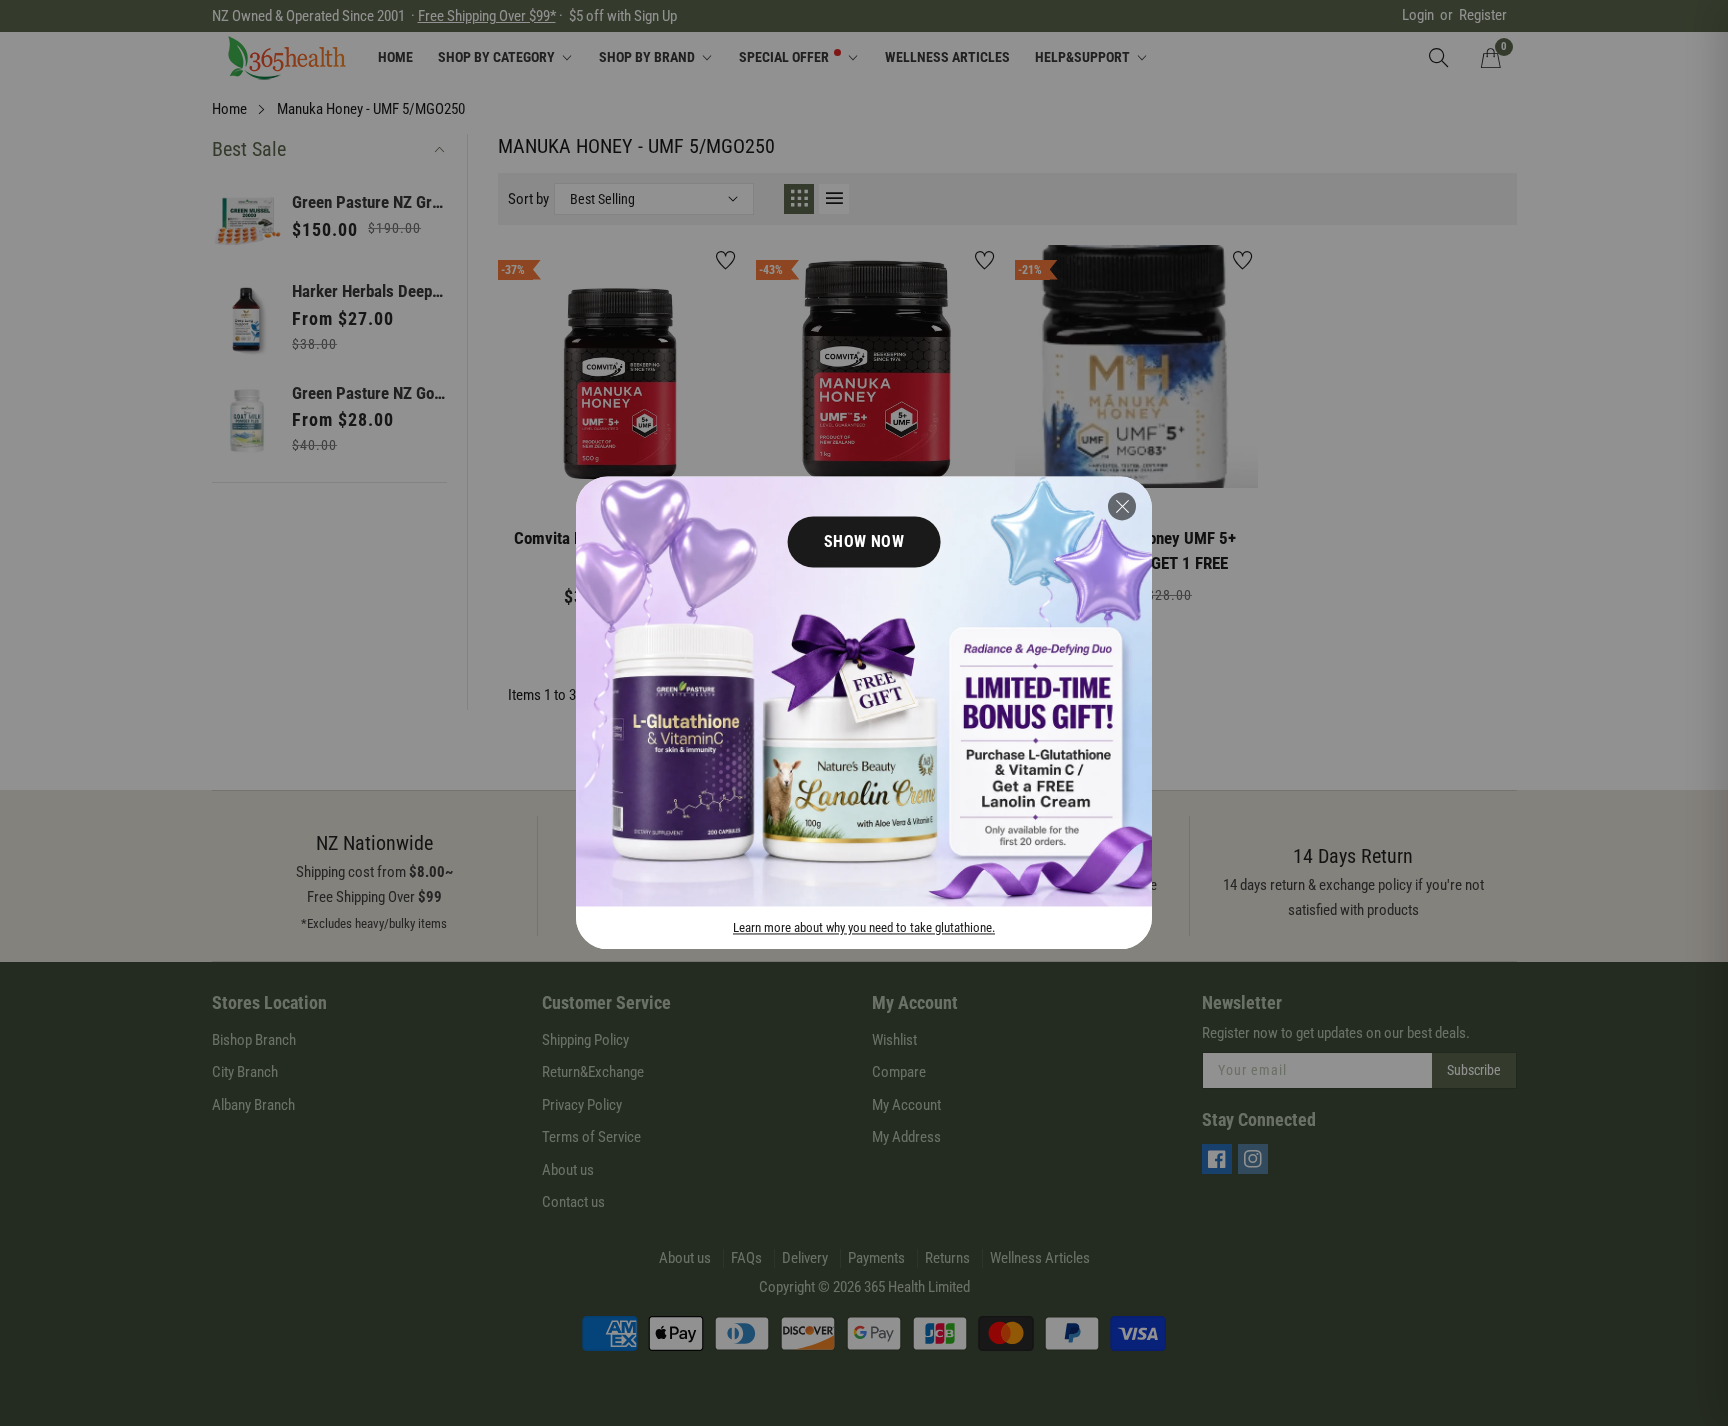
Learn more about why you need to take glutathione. (864, 928)
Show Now (864, 541)
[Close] (1122, 506)
